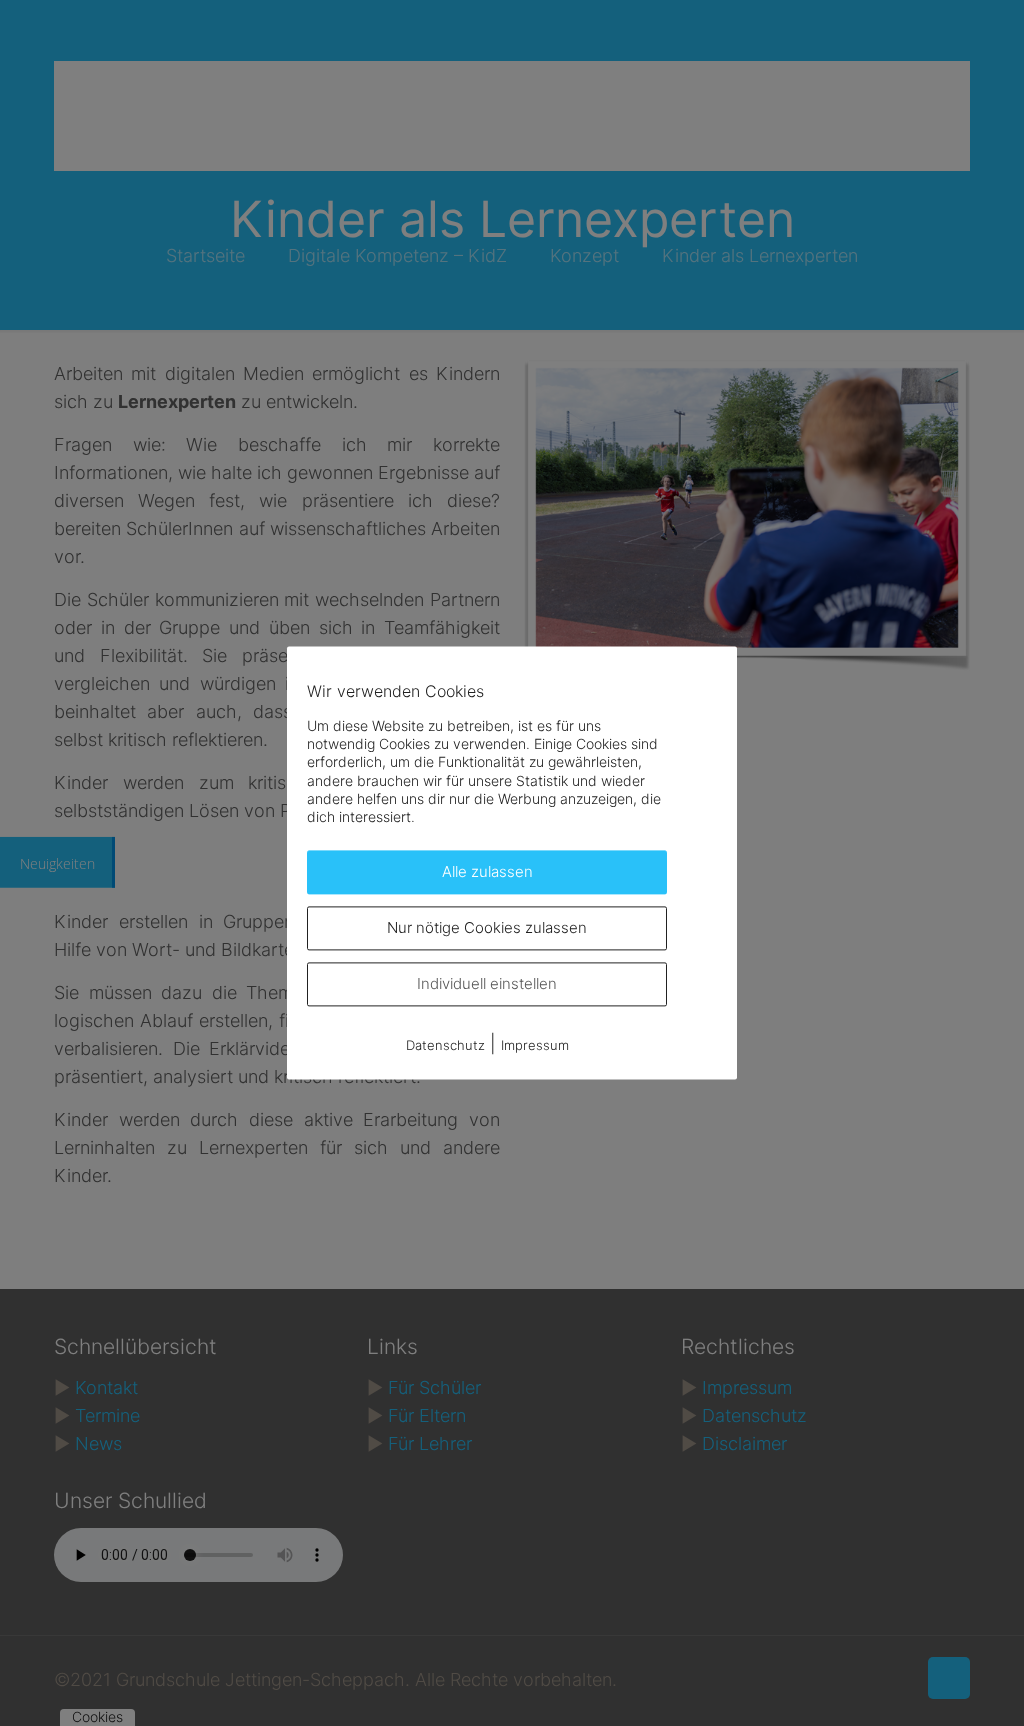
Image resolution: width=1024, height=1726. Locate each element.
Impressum (535, 1046)
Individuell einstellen (487, 984)
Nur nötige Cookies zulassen (487, 928)
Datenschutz (445, 1046)
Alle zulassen (487, 872)
